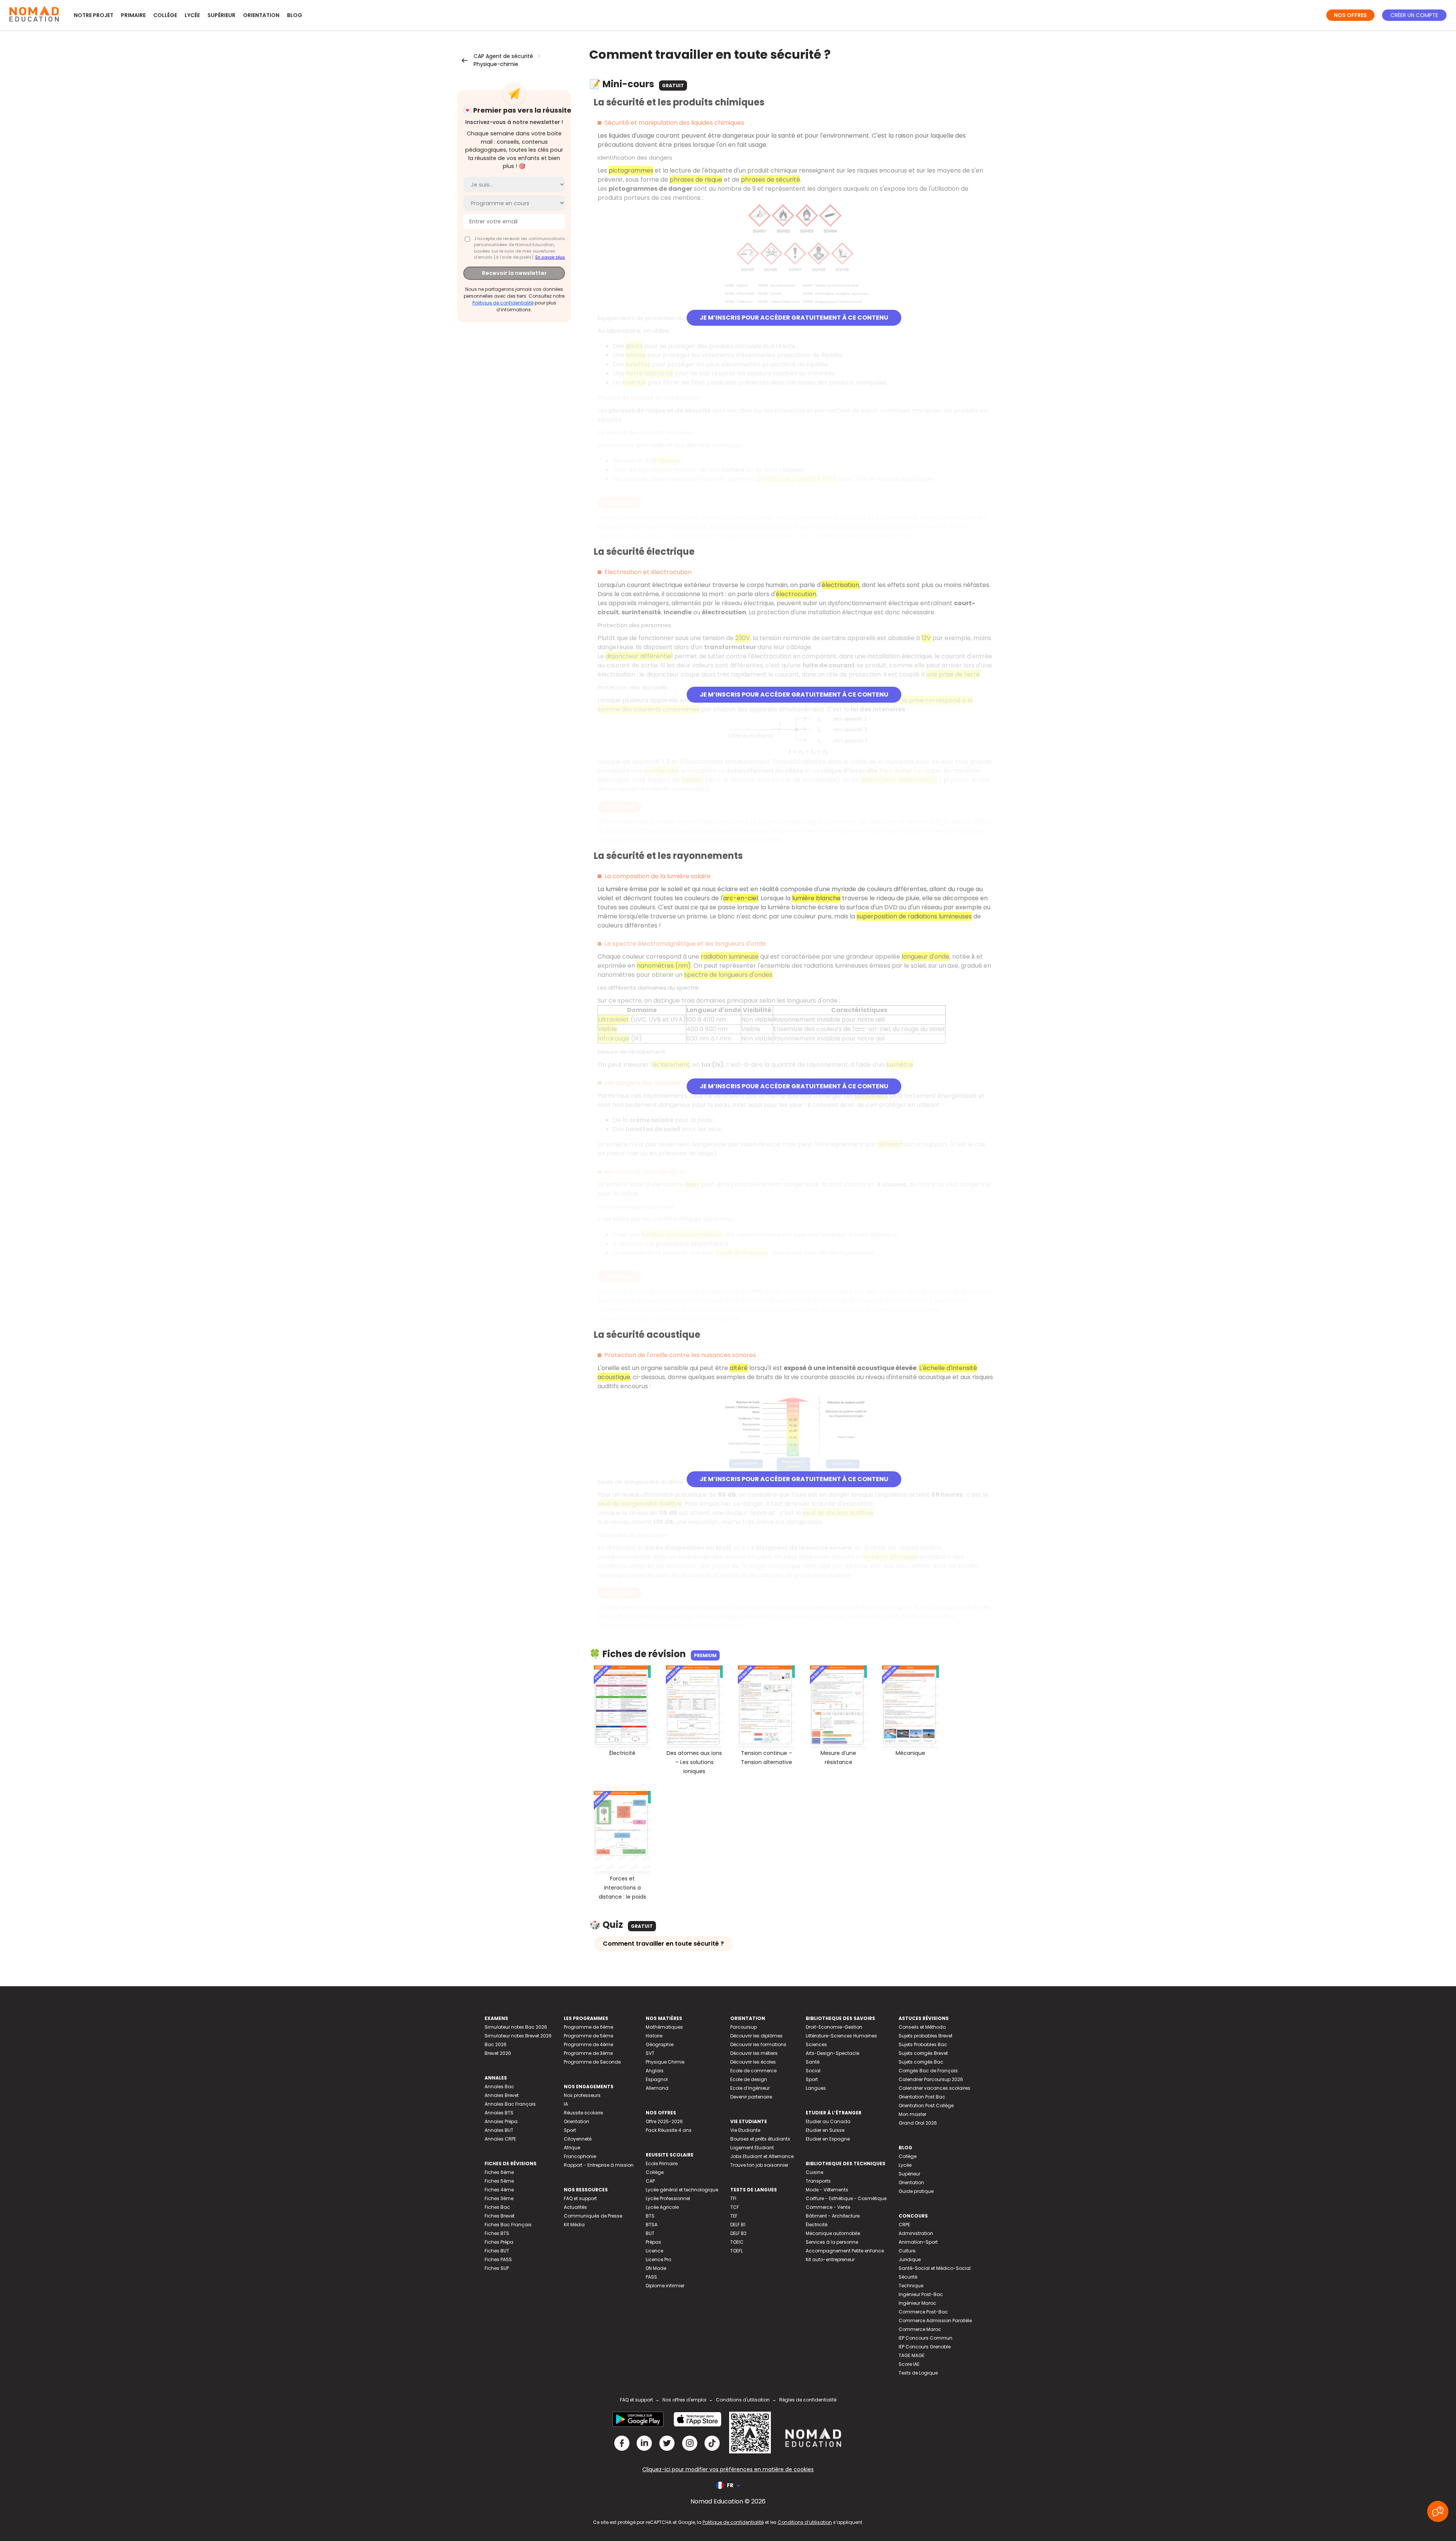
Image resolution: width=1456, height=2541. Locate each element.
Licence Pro (658, 2259)
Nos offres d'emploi (684, 2400)
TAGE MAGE (912, 2355)
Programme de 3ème (588, 2053)
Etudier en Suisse (825, 2130)
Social (813, 2071)
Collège (165, 15)
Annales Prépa (501, 2121)
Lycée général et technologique (682, 2190)
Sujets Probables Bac (923, 2044)
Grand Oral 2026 (918, 2123)
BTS (650, 2216)
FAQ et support (580, 2198)
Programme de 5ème (588, 2036)
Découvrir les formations (758, 2044)
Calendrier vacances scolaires (934, 2088)
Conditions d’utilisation (805, 2522)
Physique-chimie (496, 64)
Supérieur (221, 15)
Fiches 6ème (499, 2172)
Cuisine (814, 2172)
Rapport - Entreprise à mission (599, 2165)
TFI (733, 2198)
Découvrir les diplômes (756, 2036)
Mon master (912, 2114)
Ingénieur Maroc (917, 2303)
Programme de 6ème (588, 2027)
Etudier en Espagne (828, 2139)
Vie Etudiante (745, 2130)
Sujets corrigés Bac (921, 2062)
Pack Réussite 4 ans (669, 2130)
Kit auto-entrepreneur (830, 2259)
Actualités (575, 2207)
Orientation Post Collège (926, 2105)
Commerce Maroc (920, 2329)
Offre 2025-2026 (664, 2121)
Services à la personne (832, 2242)
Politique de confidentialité (503, 303)
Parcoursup (744, 2027)
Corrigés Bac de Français (928, 2071)
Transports (818, 2181)
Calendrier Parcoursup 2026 (931, 2079)
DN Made (656, 2268)
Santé (813, 2062)
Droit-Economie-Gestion (834, 2027)
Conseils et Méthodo (922, 2027)
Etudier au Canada (828, 2121)
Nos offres (1350, 15)
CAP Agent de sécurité (503, 56)
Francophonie (580, 2156)
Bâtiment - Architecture (833, 2216)
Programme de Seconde (592, 2062)
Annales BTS (499, 2113)
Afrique (572, 2148)
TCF (735, 2207)
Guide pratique (916, 2191)
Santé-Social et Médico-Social (935, 2268)
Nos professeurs (582, 2095)
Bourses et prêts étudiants (760, 2139)
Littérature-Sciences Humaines (841, 2036)
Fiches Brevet (500, 2216)
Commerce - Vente (828, 2207)
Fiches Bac (497, 2207)
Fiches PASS (498, 2259)
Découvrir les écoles (753, 2062)
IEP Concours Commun (926, 2338)
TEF (734, 2216)
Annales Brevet (502, 2095)
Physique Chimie (665, 2062)
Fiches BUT (497, 2251)
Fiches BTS (497, 2233)
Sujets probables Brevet (926, 2036)
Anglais (655, 2071)
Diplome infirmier (665, 2286)
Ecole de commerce (753, 2071)
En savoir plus (550, 257)
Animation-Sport (918, 2242)
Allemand (657, 2088)
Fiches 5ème (499, 2181)
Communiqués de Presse (593, 2216)
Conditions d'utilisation (743, 2400)
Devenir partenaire (751, 2097)
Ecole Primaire (662, 2164)
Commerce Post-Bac (923, 2312)
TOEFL (737, 2251)
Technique (911, 2286)
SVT (650, 2053)
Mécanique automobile (833, 2233)
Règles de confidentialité (808, 2400)
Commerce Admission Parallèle (935, 2320)
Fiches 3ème (499, 2198)
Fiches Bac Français (508, 2225)
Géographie (660, 2044)
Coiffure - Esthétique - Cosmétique (846, 2198)
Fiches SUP (497, 2268)
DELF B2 (738, 2233)
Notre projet (94, 15)
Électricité (817, 2225)
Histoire (654, 2036)
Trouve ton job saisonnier (759, 2165)
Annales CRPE (500, 2139)
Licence (654, 2251)
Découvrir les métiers (754, 2053)
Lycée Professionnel (668, 2198)
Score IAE (909, 2364)
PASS (651, 2277)
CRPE (904, 2225)
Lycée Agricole (662, 2207)
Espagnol (657, 2079)
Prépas (653, 2242)
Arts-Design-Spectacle (832, 2053)
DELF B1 (738, 2225)
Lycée (192, 15)
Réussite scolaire (583, 2113)
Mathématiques (664, 2027)
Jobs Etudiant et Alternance (762, 2156)
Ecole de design (749, 2079)
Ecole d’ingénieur (750, 2088)
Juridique (910, 2259)
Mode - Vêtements (827, 2190)
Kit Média (574, 2225)
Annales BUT (499, 2130)
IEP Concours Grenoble (925, 2347)
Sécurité (908, 2277)
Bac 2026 (496, 2044)
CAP (650, 2181)
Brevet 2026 (498, 2053)
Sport (570, 2130)
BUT (650, 2233)
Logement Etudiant (752, 2148)
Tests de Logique (918, 2373)
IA (566, 2104)
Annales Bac (499, 2087)
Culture (907, 2251)
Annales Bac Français (510, 2104)
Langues (816, 2088)
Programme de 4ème (588, 2044)
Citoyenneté (578, 2139)
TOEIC (737, 2242)
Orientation (261, 15)
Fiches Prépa (499, 2242)
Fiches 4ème (499, 2190)
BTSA (652, 2225)
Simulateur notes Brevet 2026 (518, 2036)
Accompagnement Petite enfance (845, 2251)
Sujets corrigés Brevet (923, 2053)
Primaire (133, 15)
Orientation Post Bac (922, 2097)
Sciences (816, 2044)
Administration (916, 2233)
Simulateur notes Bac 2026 (516, 2027)
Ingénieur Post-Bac (921, 2294)
